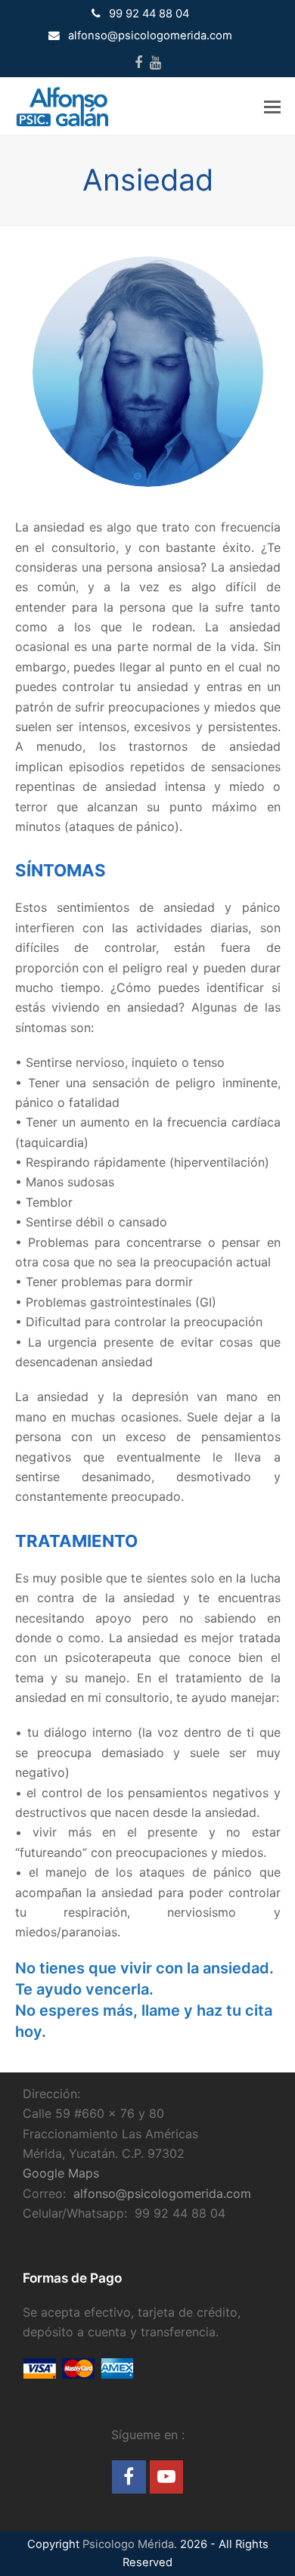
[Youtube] (155, 63)
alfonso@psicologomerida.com (162, 2193)
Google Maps (61, 2173)
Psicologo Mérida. (130, 2544)
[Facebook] (138, 63)
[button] (272, 107)
